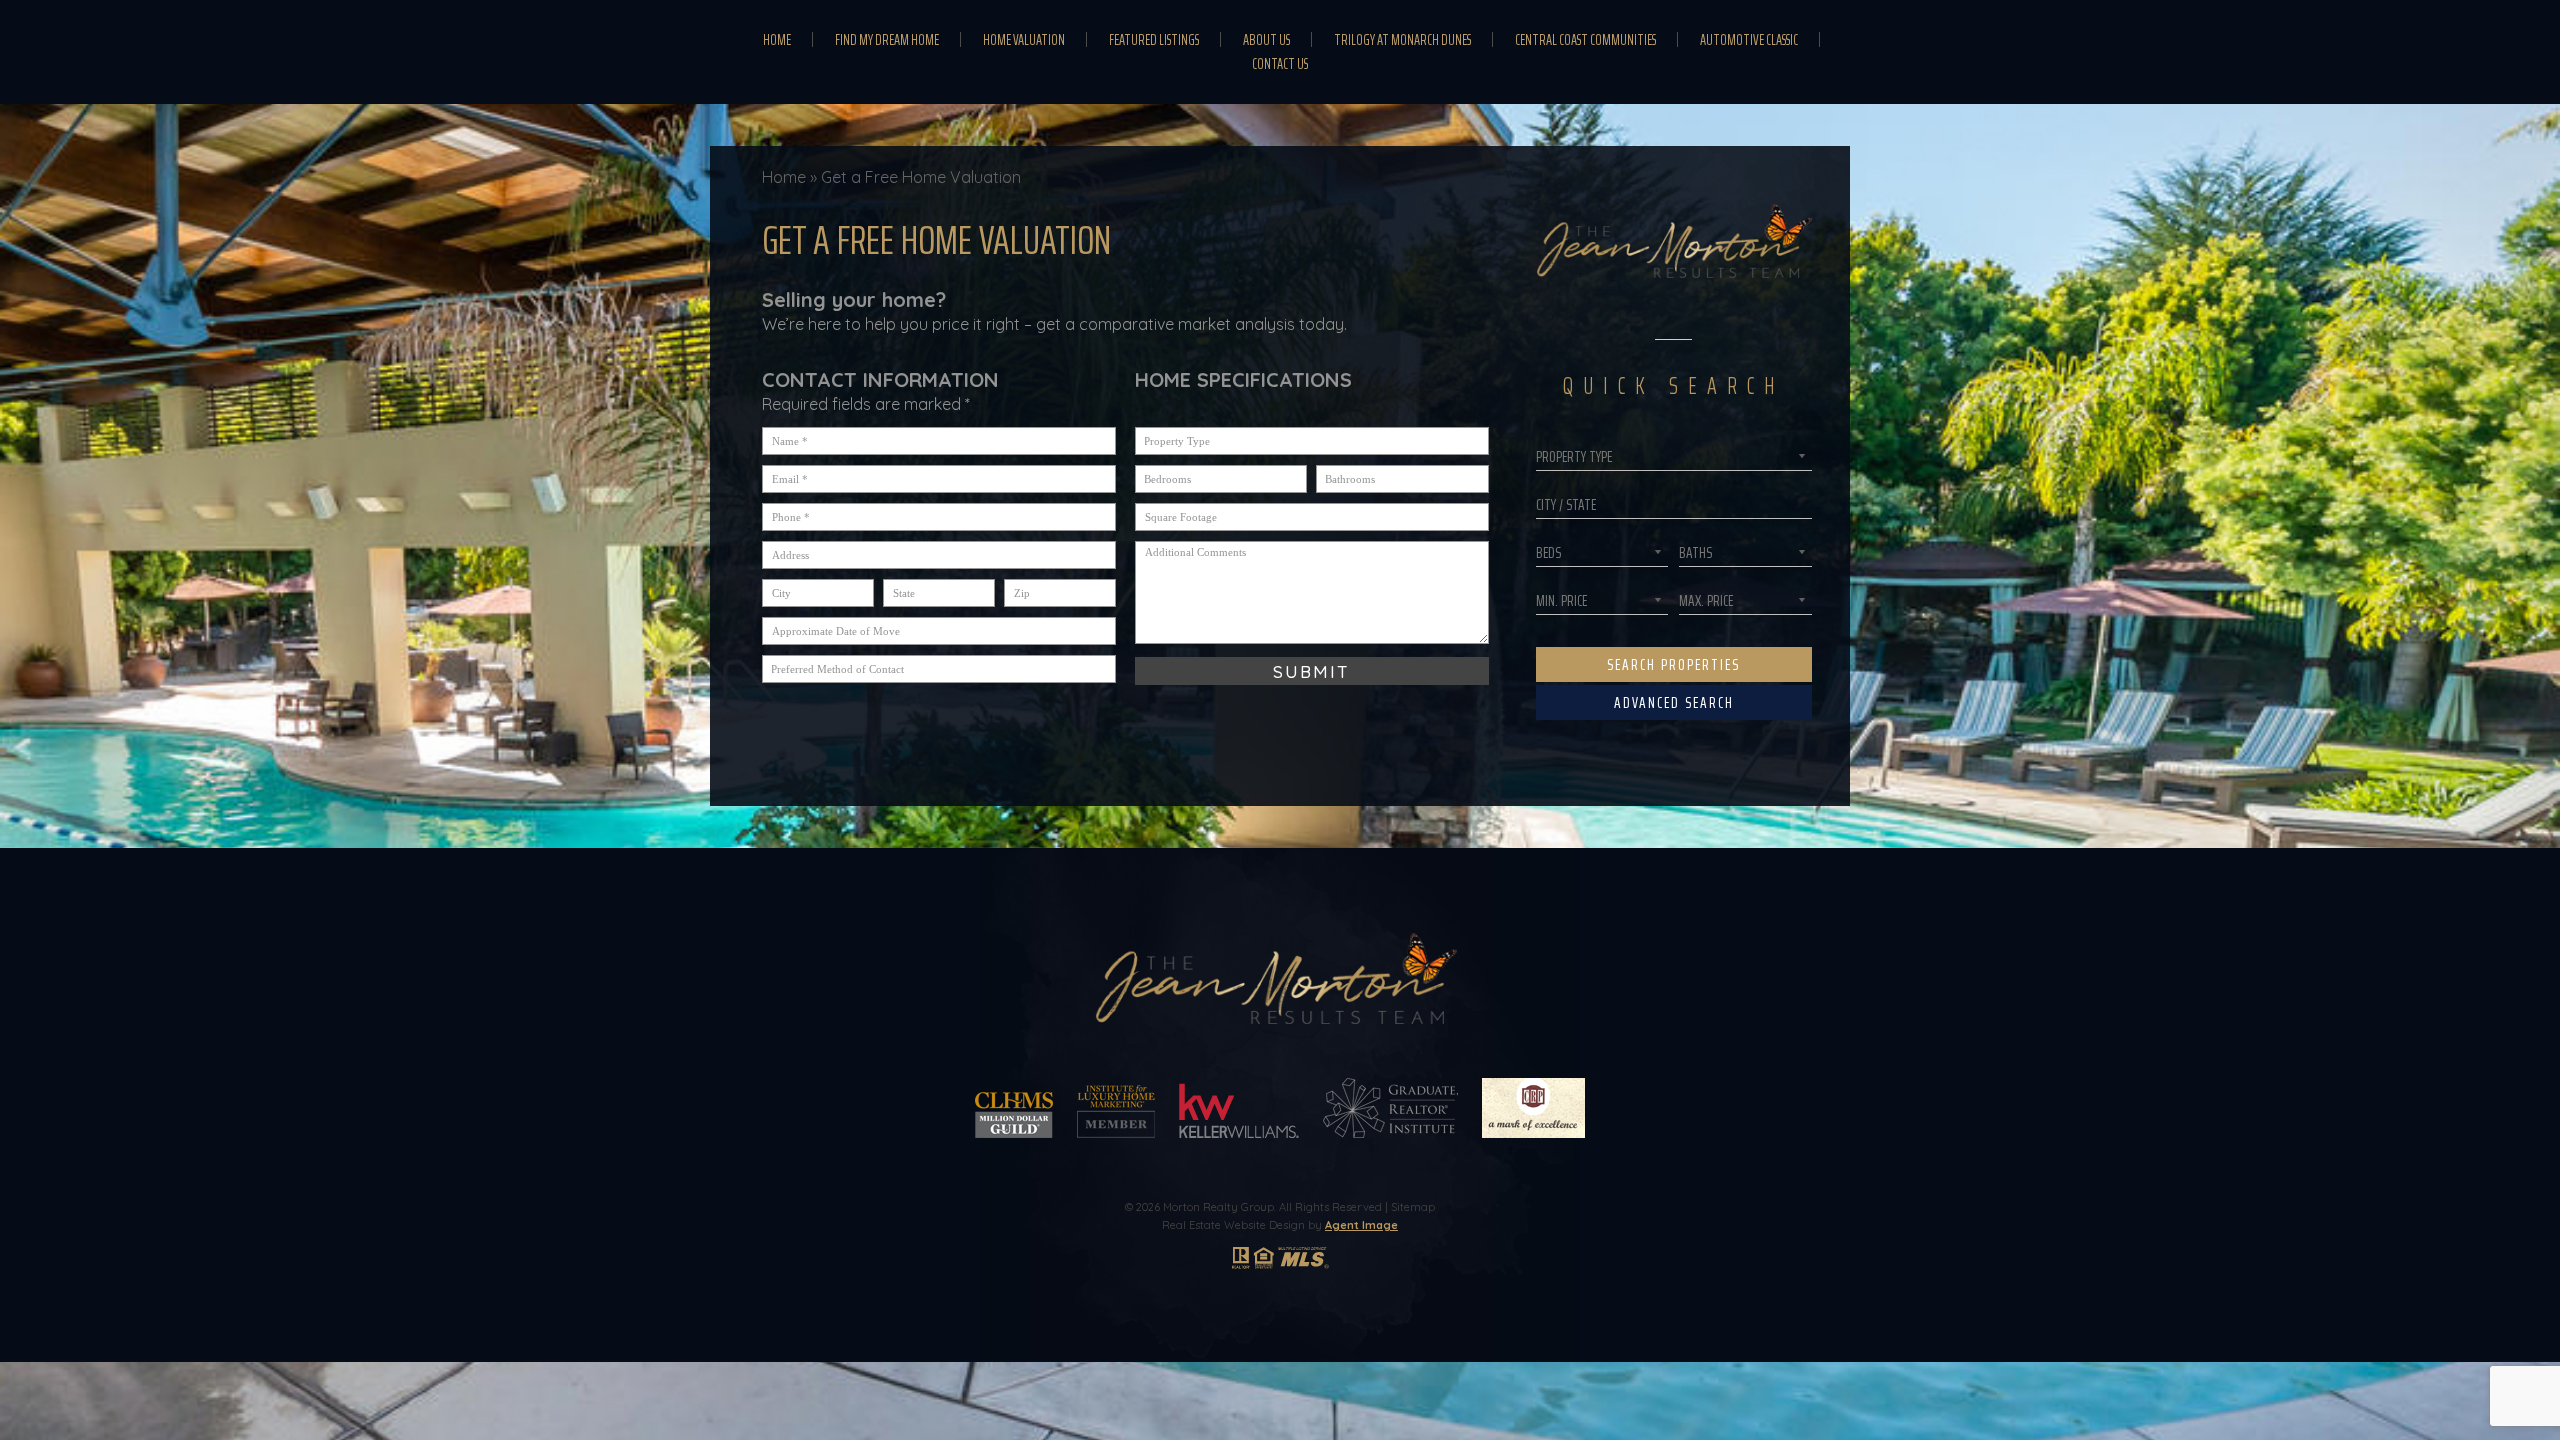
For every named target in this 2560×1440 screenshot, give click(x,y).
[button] (1674, 505)
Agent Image (1361, 1225)
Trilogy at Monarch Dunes (1402, 40)
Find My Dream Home (887, 40)
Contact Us (1280, 64)
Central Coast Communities (1585, 40)
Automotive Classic (1749, 40)
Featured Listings (1154, 40)
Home (777, 40)
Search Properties (1673, 664)
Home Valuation (1024, 40)
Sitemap (1413, 1207)
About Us (1266, 40)
